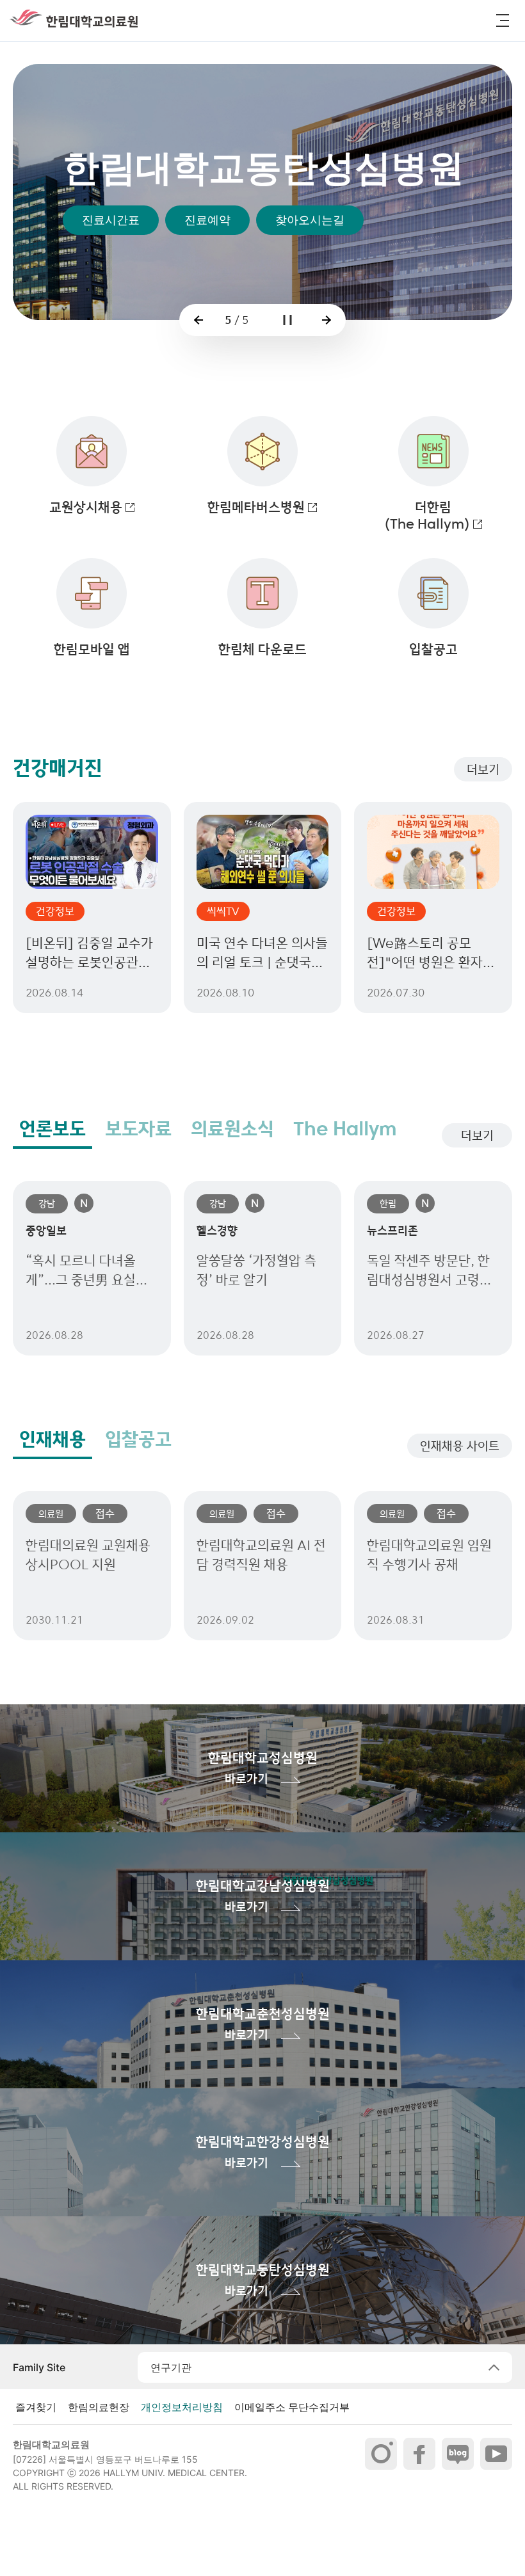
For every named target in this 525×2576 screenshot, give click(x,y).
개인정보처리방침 (182, 2407)
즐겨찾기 (36, 2407)
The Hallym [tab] (345, 1129)
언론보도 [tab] (52, 1129)
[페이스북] (419, 2454)
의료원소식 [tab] (232, 1129)
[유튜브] (496, 2454)
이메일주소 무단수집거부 (292, 2407)
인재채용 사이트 (460, 1446)
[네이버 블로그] (458, 2454)
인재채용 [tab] (52, 1439)
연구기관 (171, 2367)
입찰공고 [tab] (138, 1439)
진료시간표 (111, 305)
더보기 (483, 769)
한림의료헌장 (99, 2407)
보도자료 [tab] (138, 1129)
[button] (503, 20)
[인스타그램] (381, 2454)
